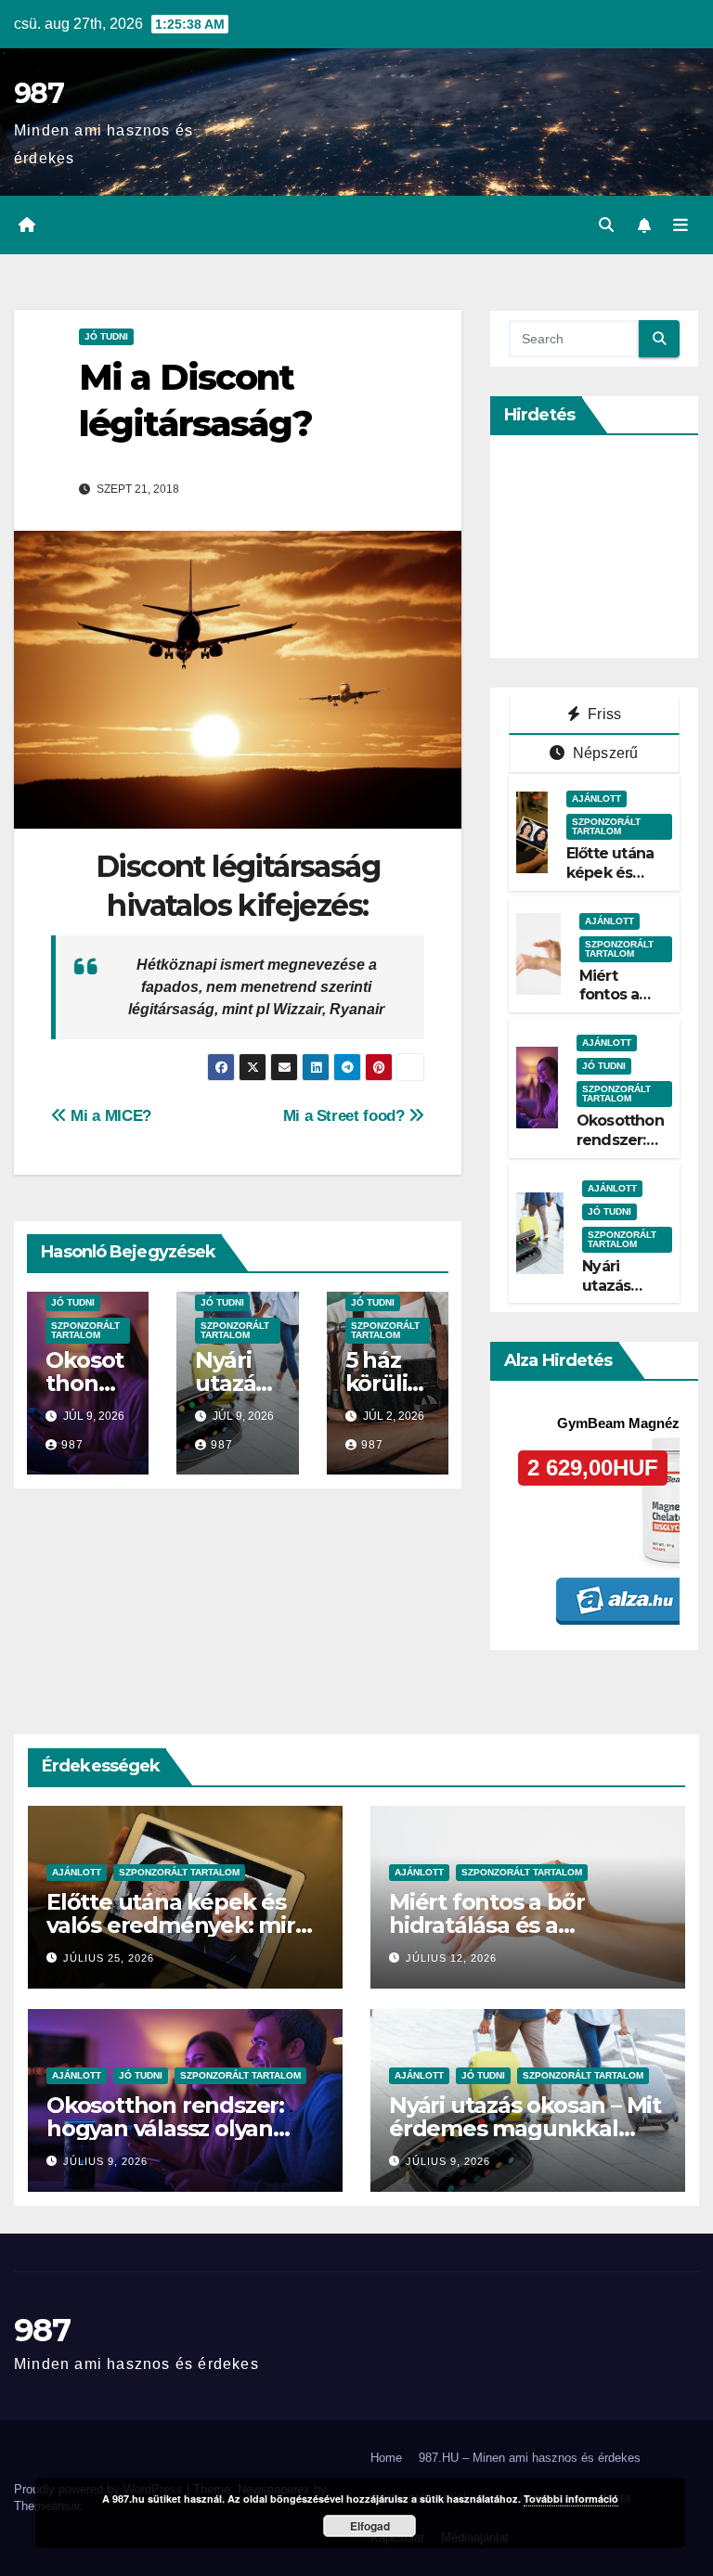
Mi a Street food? (346, 1115)
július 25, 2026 (109, 1958)
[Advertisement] (611, 547)
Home (386, 2458)
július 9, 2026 (105, 2161)
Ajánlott (596, 799)
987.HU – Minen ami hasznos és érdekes (530, 2458)
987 (39, 93)
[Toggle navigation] (681, 225)
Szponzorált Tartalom (85, 1330)
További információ (571, 2499)
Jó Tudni (106, 336)
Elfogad (370, 2526)
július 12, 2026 (451, 1958)
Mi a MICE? (109, 1115)
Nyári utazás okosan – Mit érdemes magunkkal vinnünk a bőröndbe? (525, 2128)
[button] (606, 225)
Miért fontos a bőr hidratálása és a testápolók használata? (515, 1925)
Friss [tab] (603, 714)
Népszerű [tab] (604, 753)
